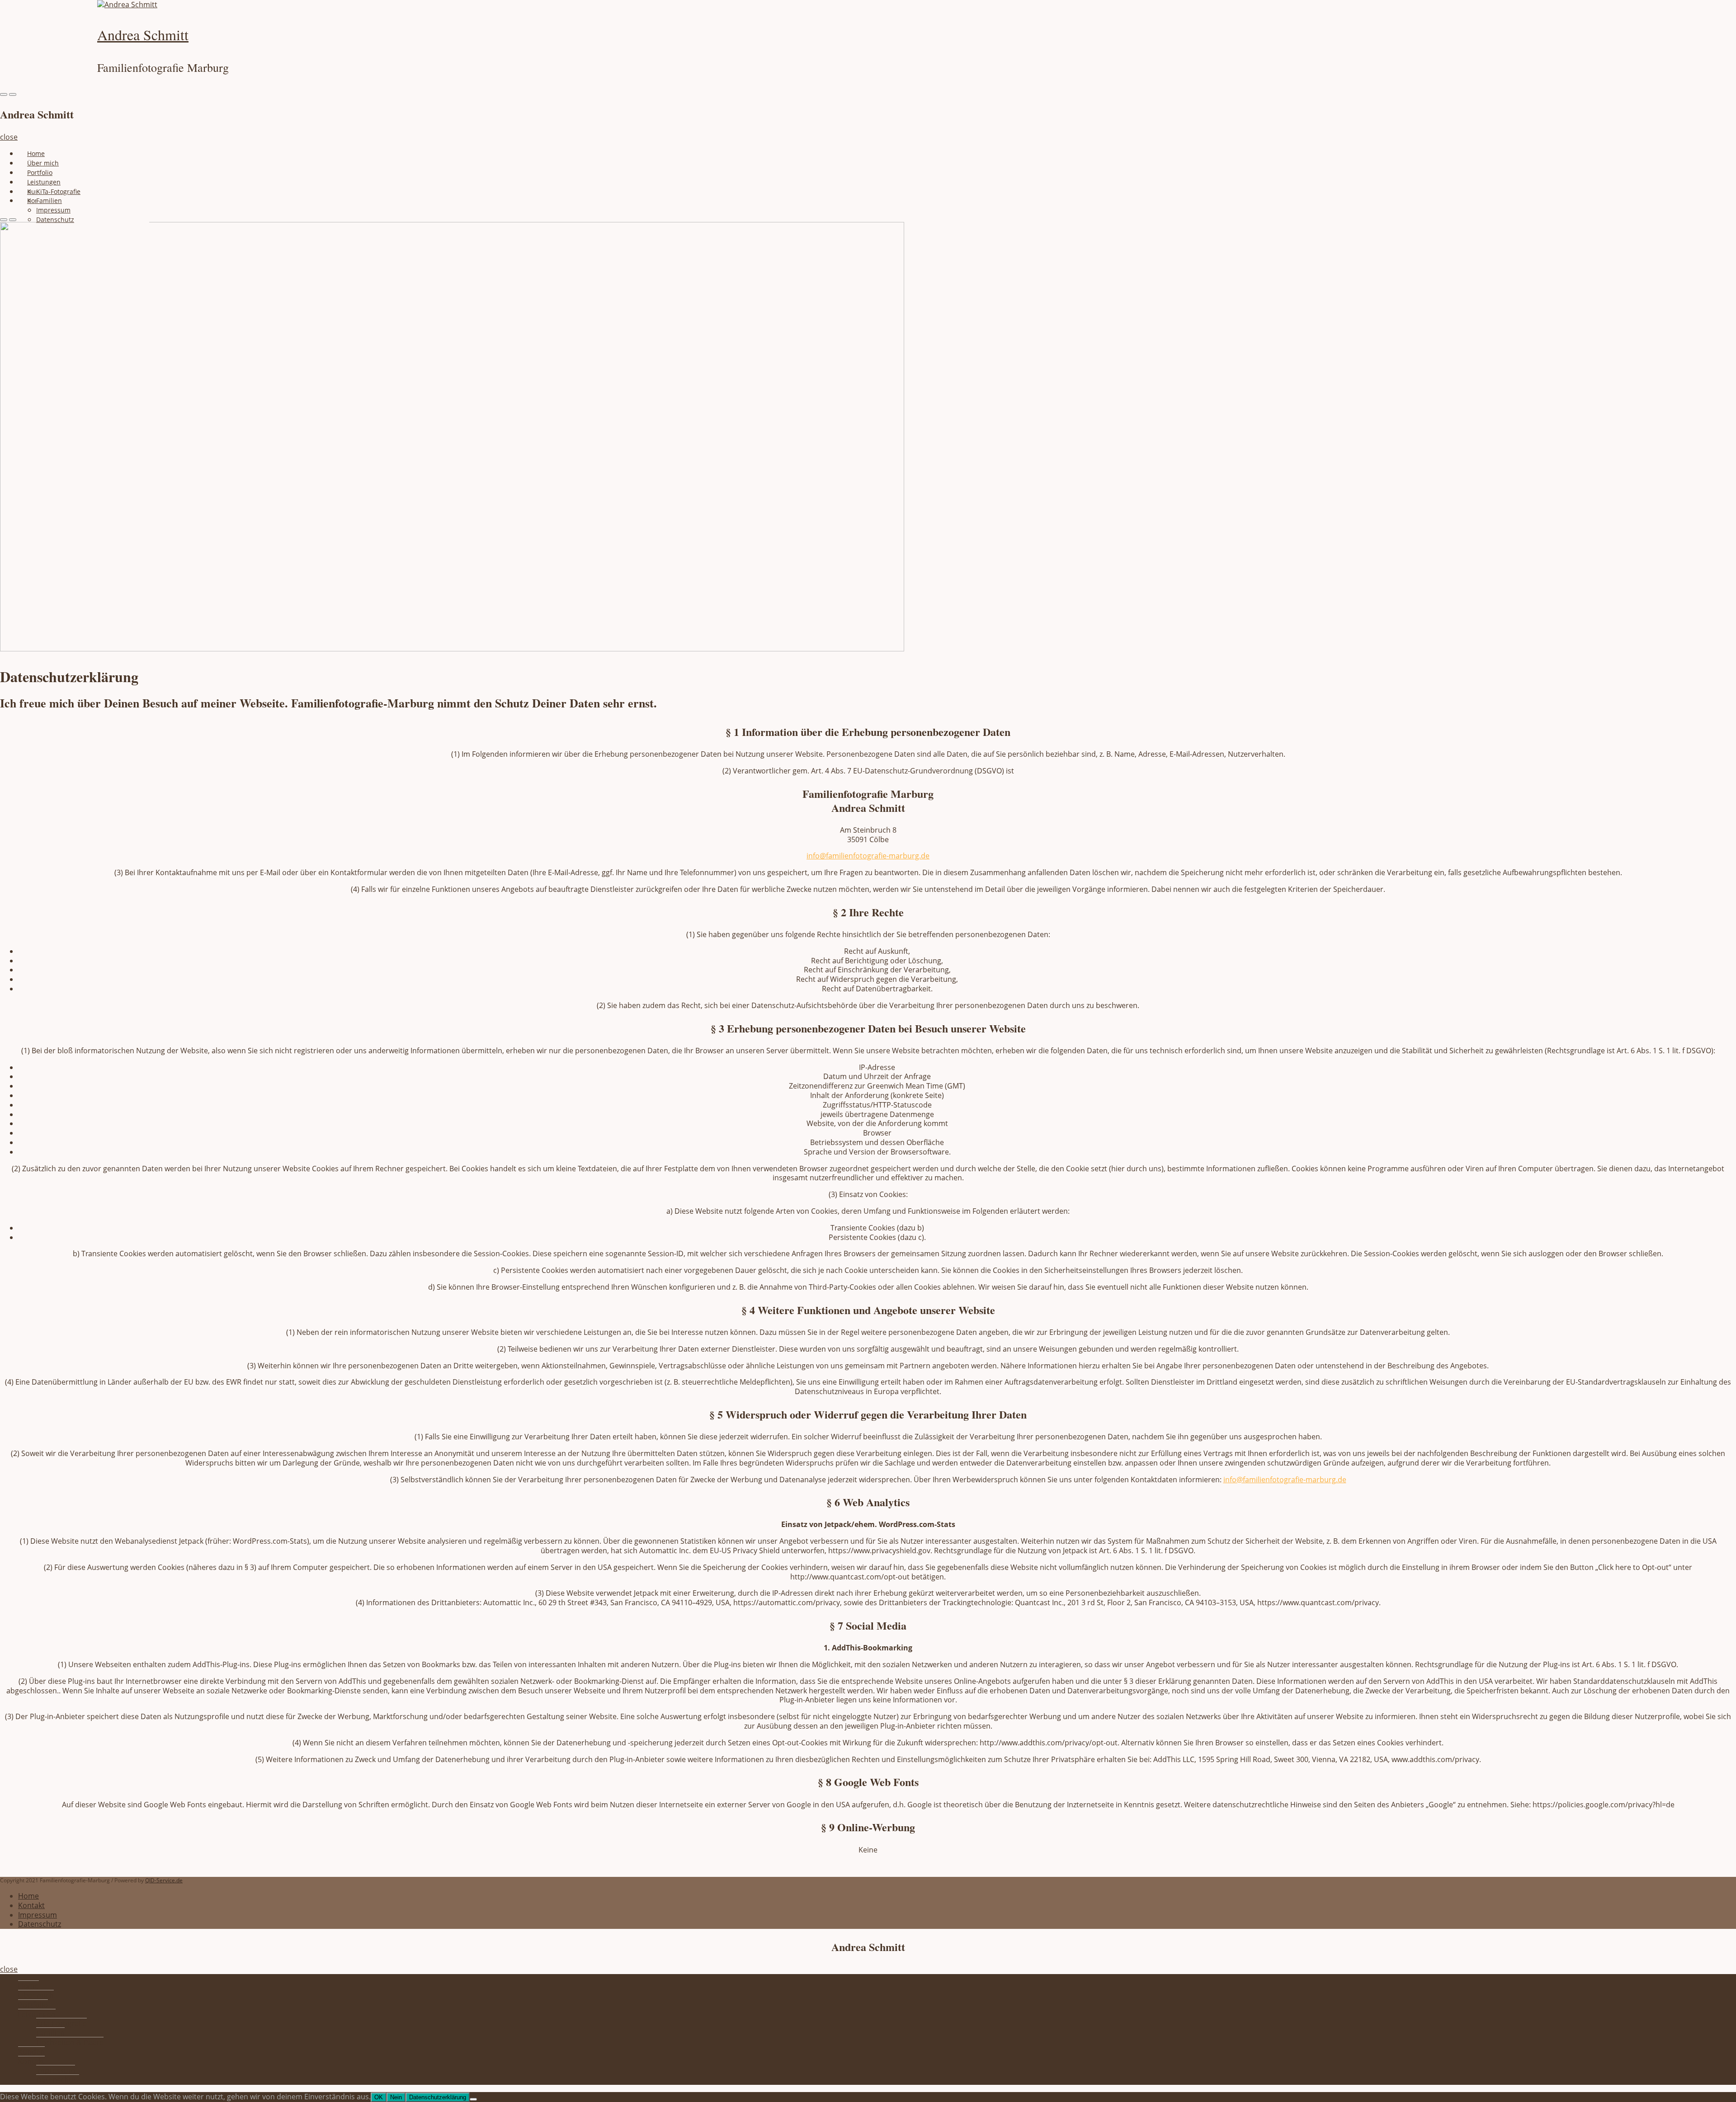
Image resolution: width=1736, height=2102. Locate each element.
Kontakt (31, 1905)
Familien (50, 2033)
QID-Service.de (164, 1880)
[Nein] (473, 2099)
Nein (396, 2097)
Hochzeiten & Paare (70, 2042)
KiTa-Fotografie (61, 2023)
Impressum (38, 1915)
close (9, 137)
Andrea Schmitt (143, 35)
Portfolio (40, 172)
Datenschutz (55, 219)
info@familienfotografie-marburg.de (868, 856)
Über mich (43, 163)
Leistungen (37, 2014)
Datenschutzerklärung (438, 2097)
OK (379, 2097)
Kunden (31, 2052)
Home (36, 153)
